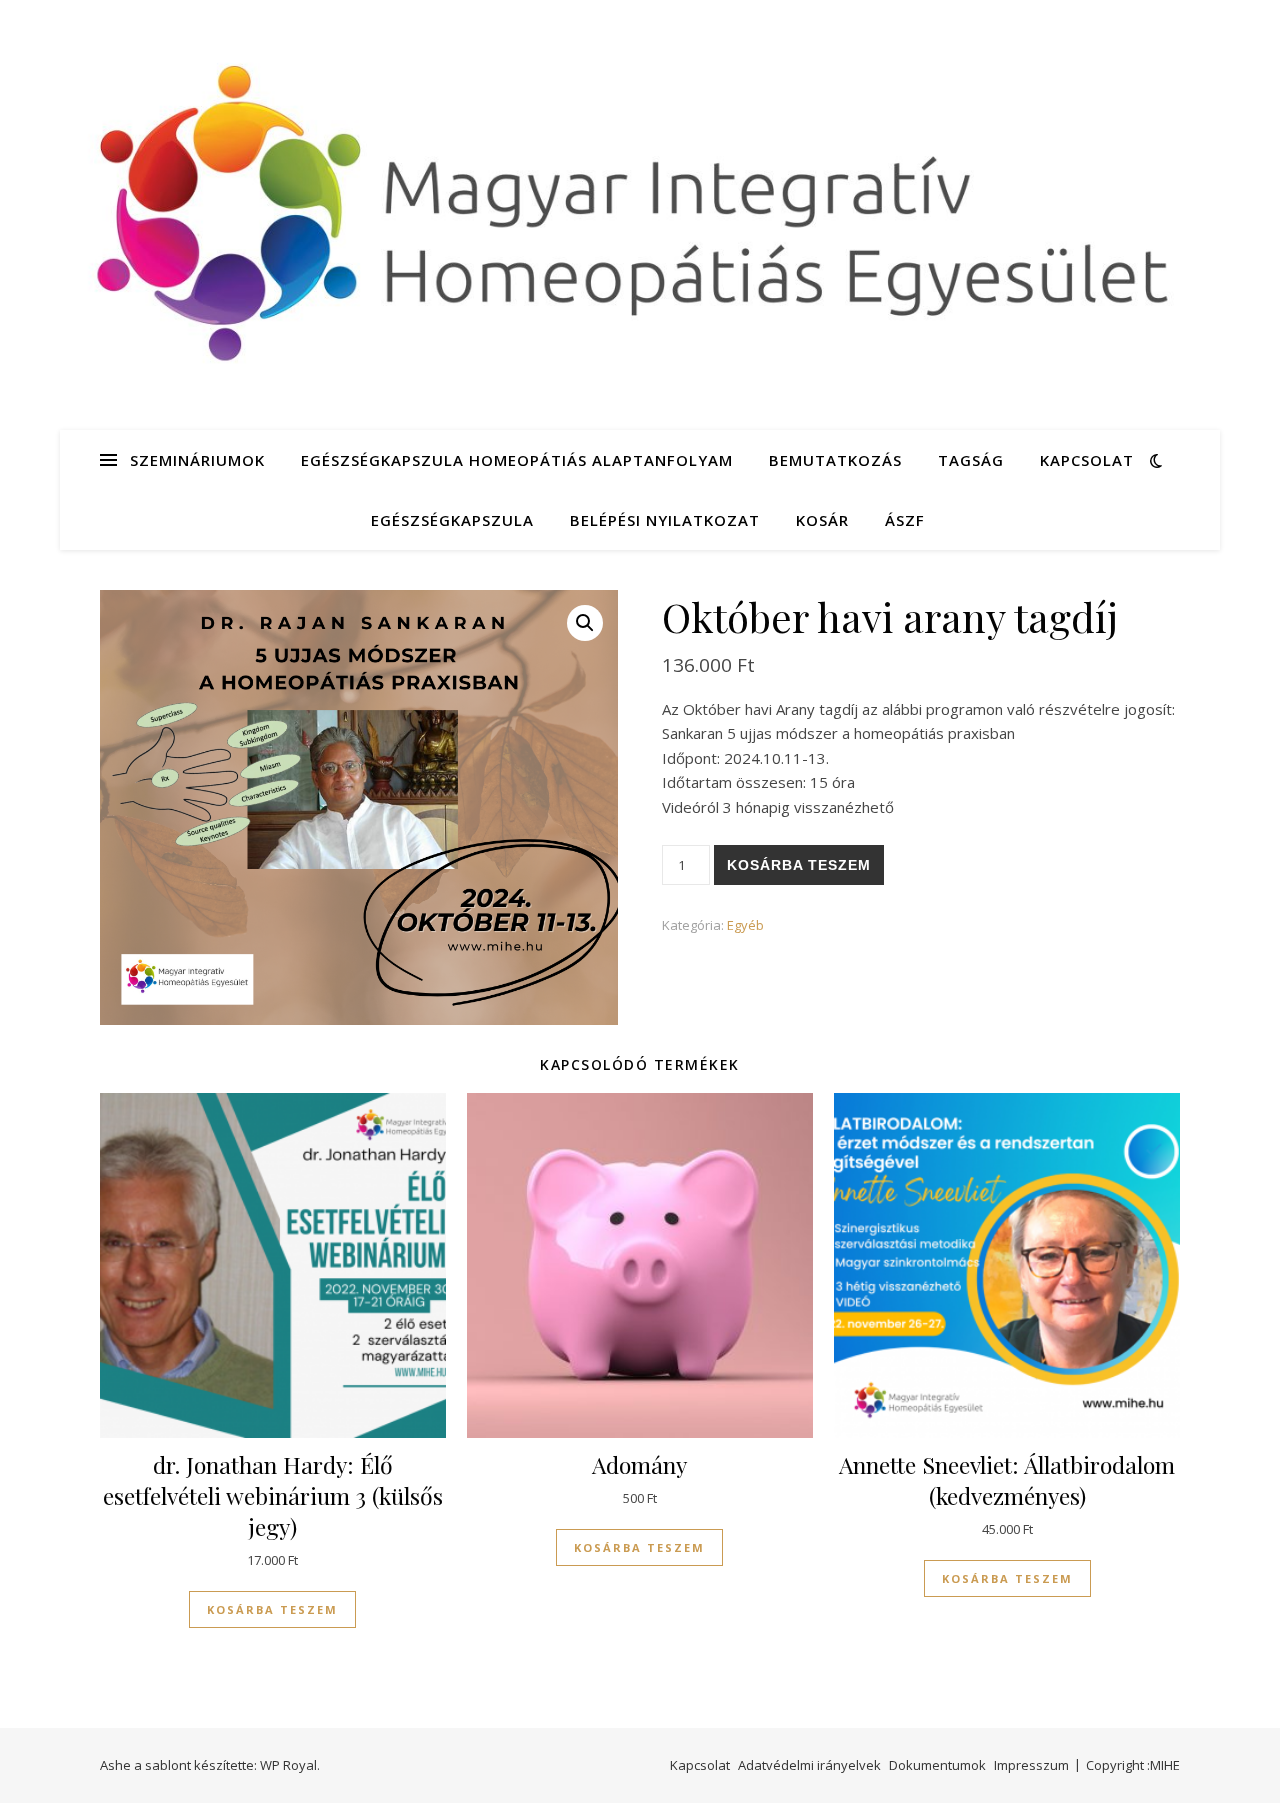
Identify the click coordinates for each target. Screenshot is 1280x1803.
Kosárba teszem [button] (272, 1609)
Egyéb (745, 925)
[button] (585, 623)
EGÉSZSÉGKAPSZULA (452, 520)
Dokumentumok (937, 1765)
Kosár (822, 520)
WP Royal (288, 1765)
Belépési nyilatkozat (665, 520)
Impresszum (1031, 1765)
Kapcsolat (1087, 460)
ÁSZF (905, 520)
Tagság (971, 460)
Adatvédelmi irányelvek (809, 1765)
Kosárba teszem (799, 865)
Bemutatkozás (835, 460)
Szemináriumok (197, 460)
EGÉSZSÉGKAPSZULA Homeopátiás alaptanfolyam (517, 460)
